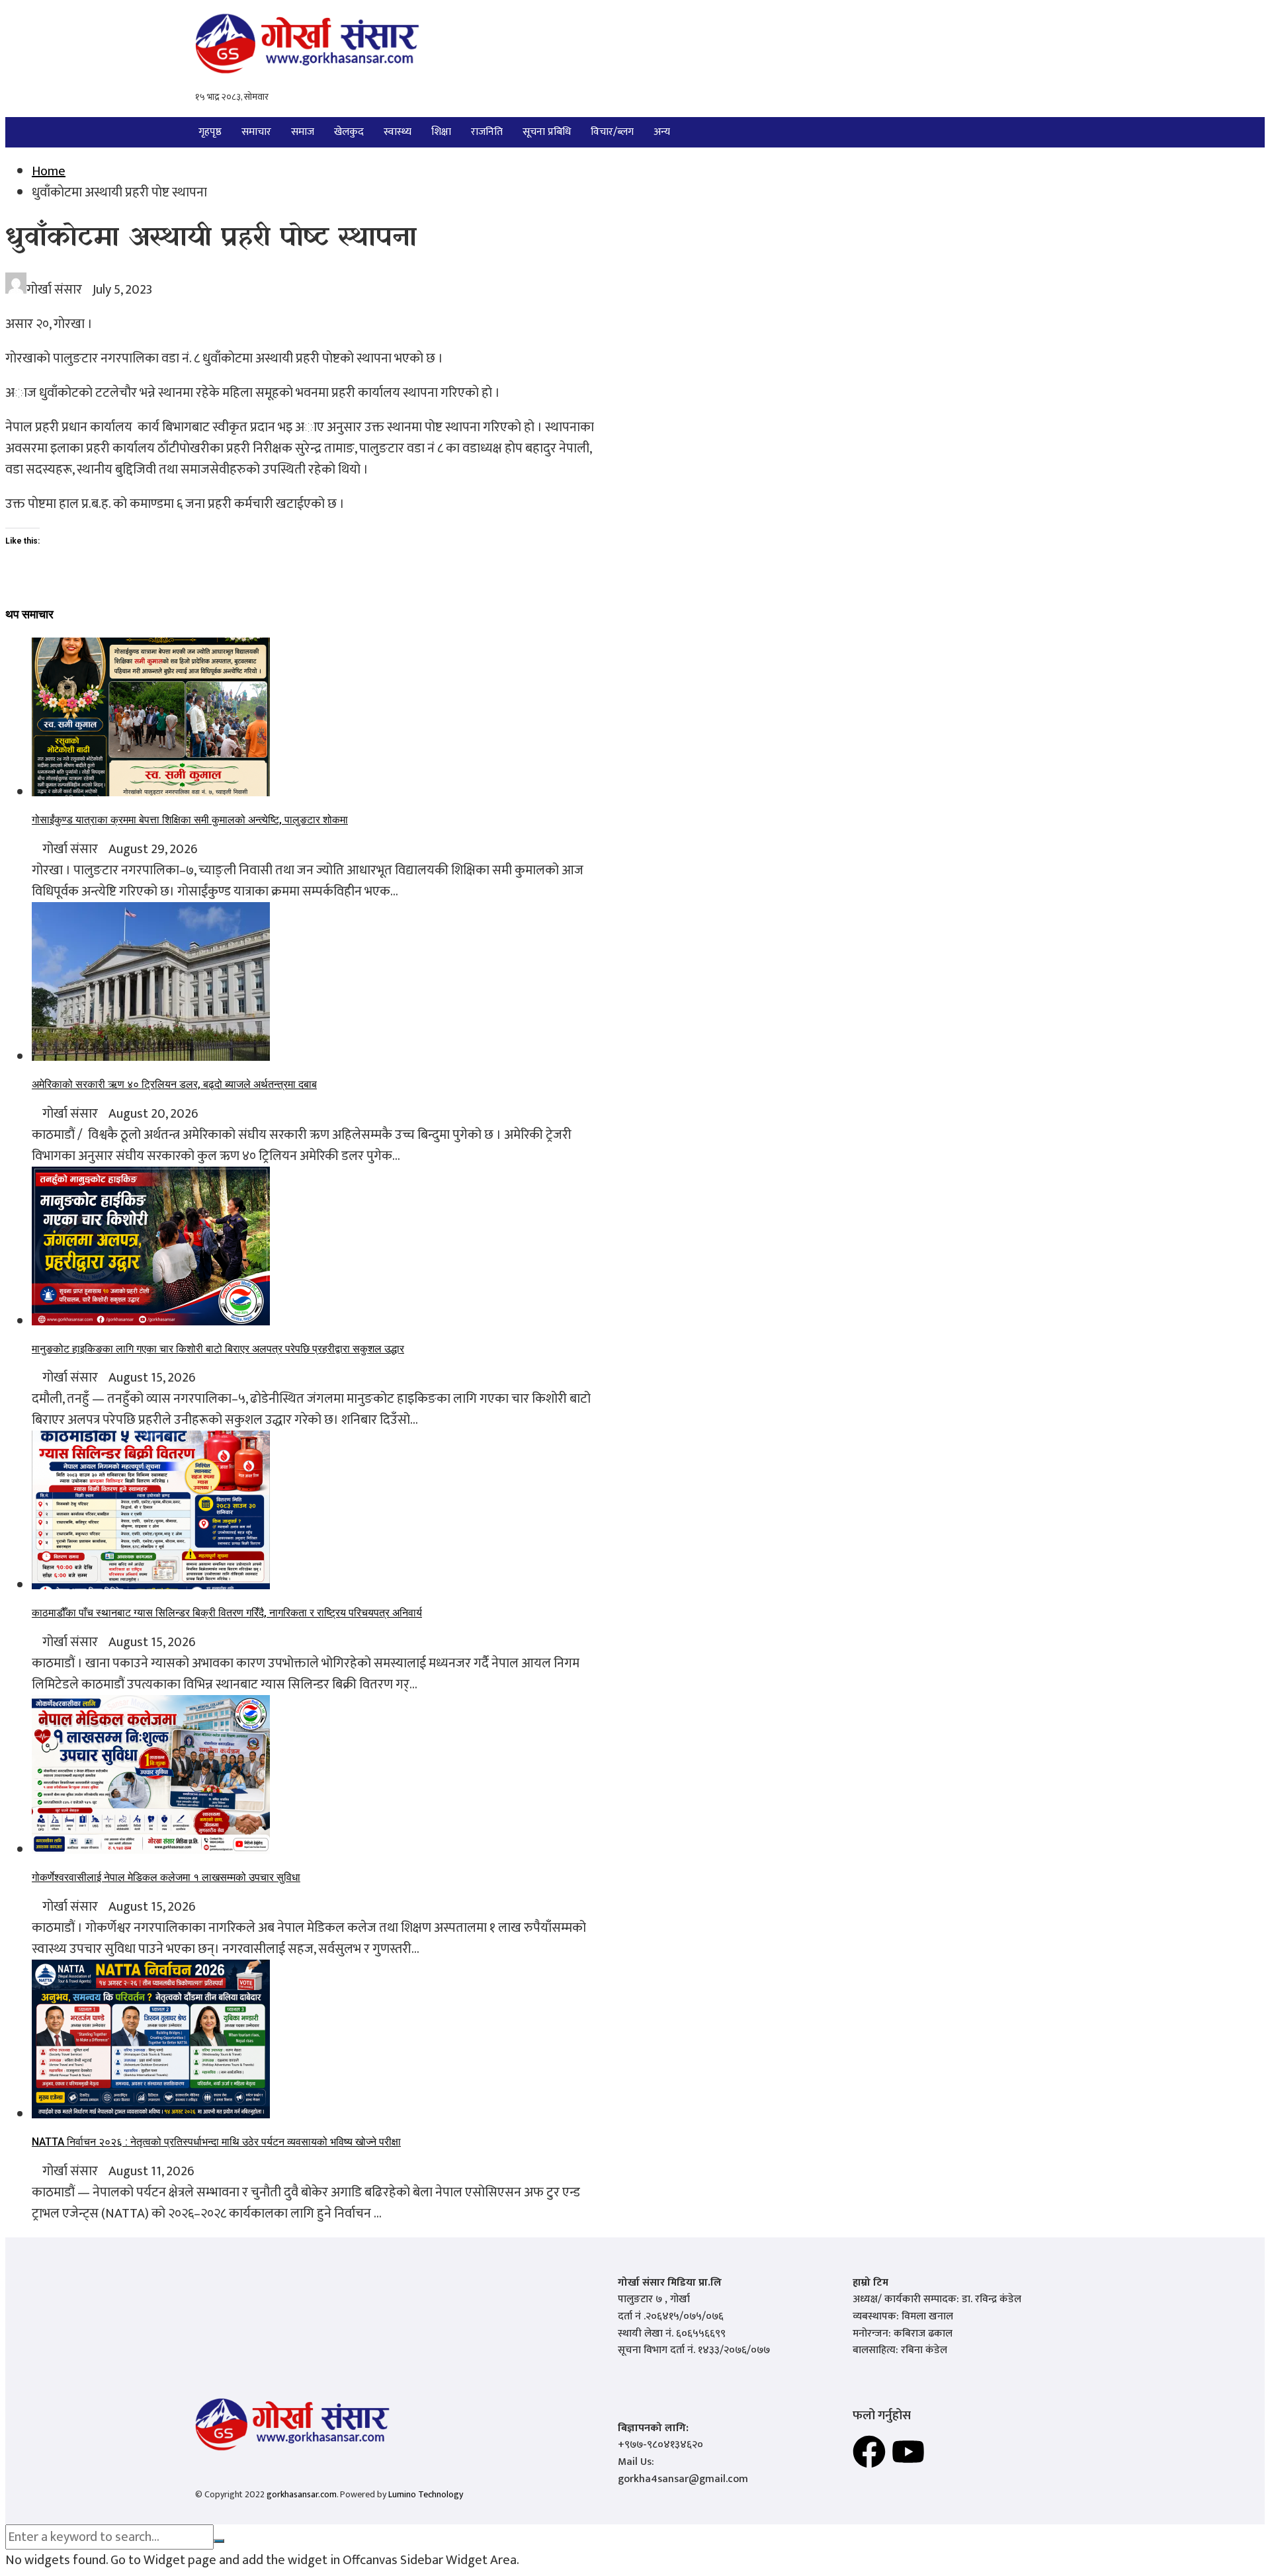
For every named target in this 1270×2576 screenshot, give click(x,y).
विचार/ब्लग (612, 132)
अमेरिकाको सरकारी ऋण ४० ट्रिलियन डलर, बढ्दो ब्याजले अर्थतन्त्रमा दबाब (174, 1084)
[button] (665, 132)
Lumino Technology (426, 2494)
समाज (303, 132)
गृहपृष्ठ (210, 132)
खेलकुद (349, 132)
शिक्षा (441, 132)
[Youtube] (908, 2452)
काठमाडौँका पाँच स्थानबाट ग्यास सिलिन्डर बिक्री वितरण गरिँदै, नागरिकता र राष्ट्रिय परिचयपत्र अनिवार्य (227, 1613)
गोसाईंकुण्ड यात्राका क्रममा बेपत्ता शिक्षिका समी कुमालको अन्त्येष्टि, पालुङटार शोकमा (190, 820)
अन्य (662, 132)
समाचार (256, 132)
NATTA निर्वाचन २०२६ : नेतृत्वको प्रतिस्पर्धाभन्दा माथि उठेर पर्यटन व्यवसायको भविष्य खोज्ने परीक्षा (216, 2142)
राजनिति (487, 132)
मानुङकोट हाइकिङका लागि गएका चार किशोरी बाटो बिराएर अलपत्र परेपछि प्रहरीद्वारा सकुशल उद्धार (218, 1349)
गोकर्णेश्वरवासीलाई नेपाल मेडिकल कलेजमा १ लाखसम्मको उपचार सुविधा (166, 1877)
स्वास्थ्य (398, 132)
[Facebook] (869, 2452)
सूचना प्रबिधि (547, 132)
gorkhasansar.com (302, 2494)
